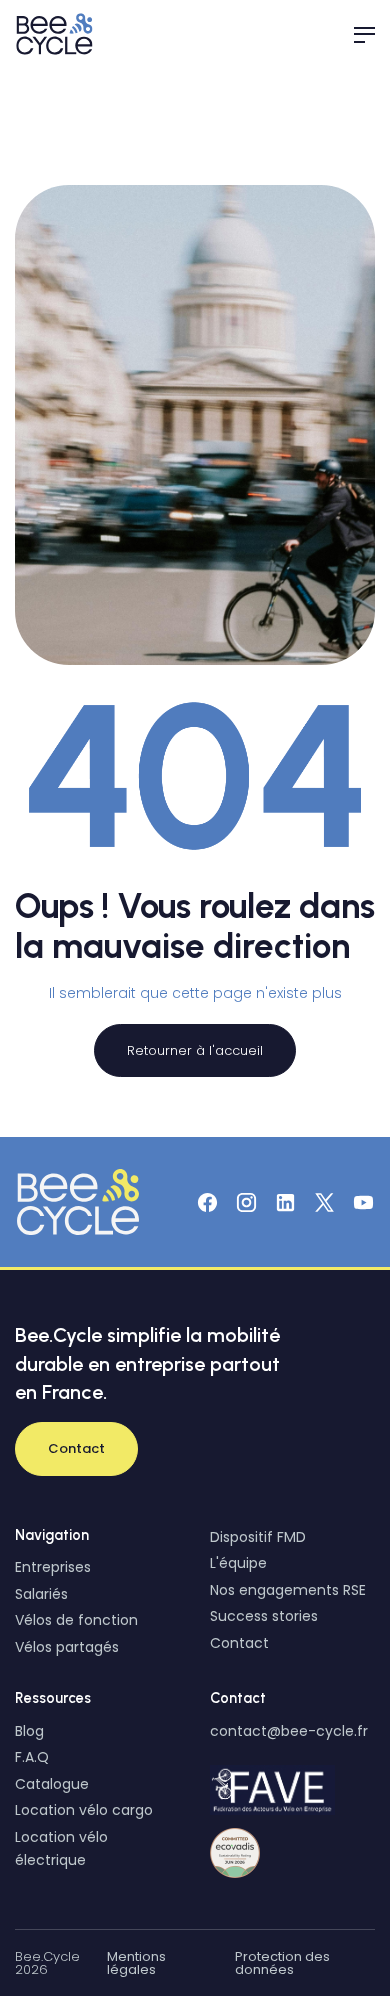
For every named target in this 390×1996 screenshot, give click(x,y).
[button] (354, 34)
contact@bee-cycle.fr (289, 1731)
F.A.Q (32, 1757)
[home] (57, 34)
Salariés (41, 1594)
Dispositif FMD (258, 1537)
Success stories (264, 1616)
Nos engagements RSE (288, 1590)
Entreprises (53, 1567)
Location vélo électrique (61, 1848)
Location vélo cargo (84, 1810)
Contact (239, 1643)
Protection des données (282, 1963)
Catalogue (52, 1784)
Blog (29, 1731)
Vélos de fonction (76, 1620)
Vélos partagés (67, 1647)
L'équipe (238, 1563)
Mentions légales (136, 1963)
